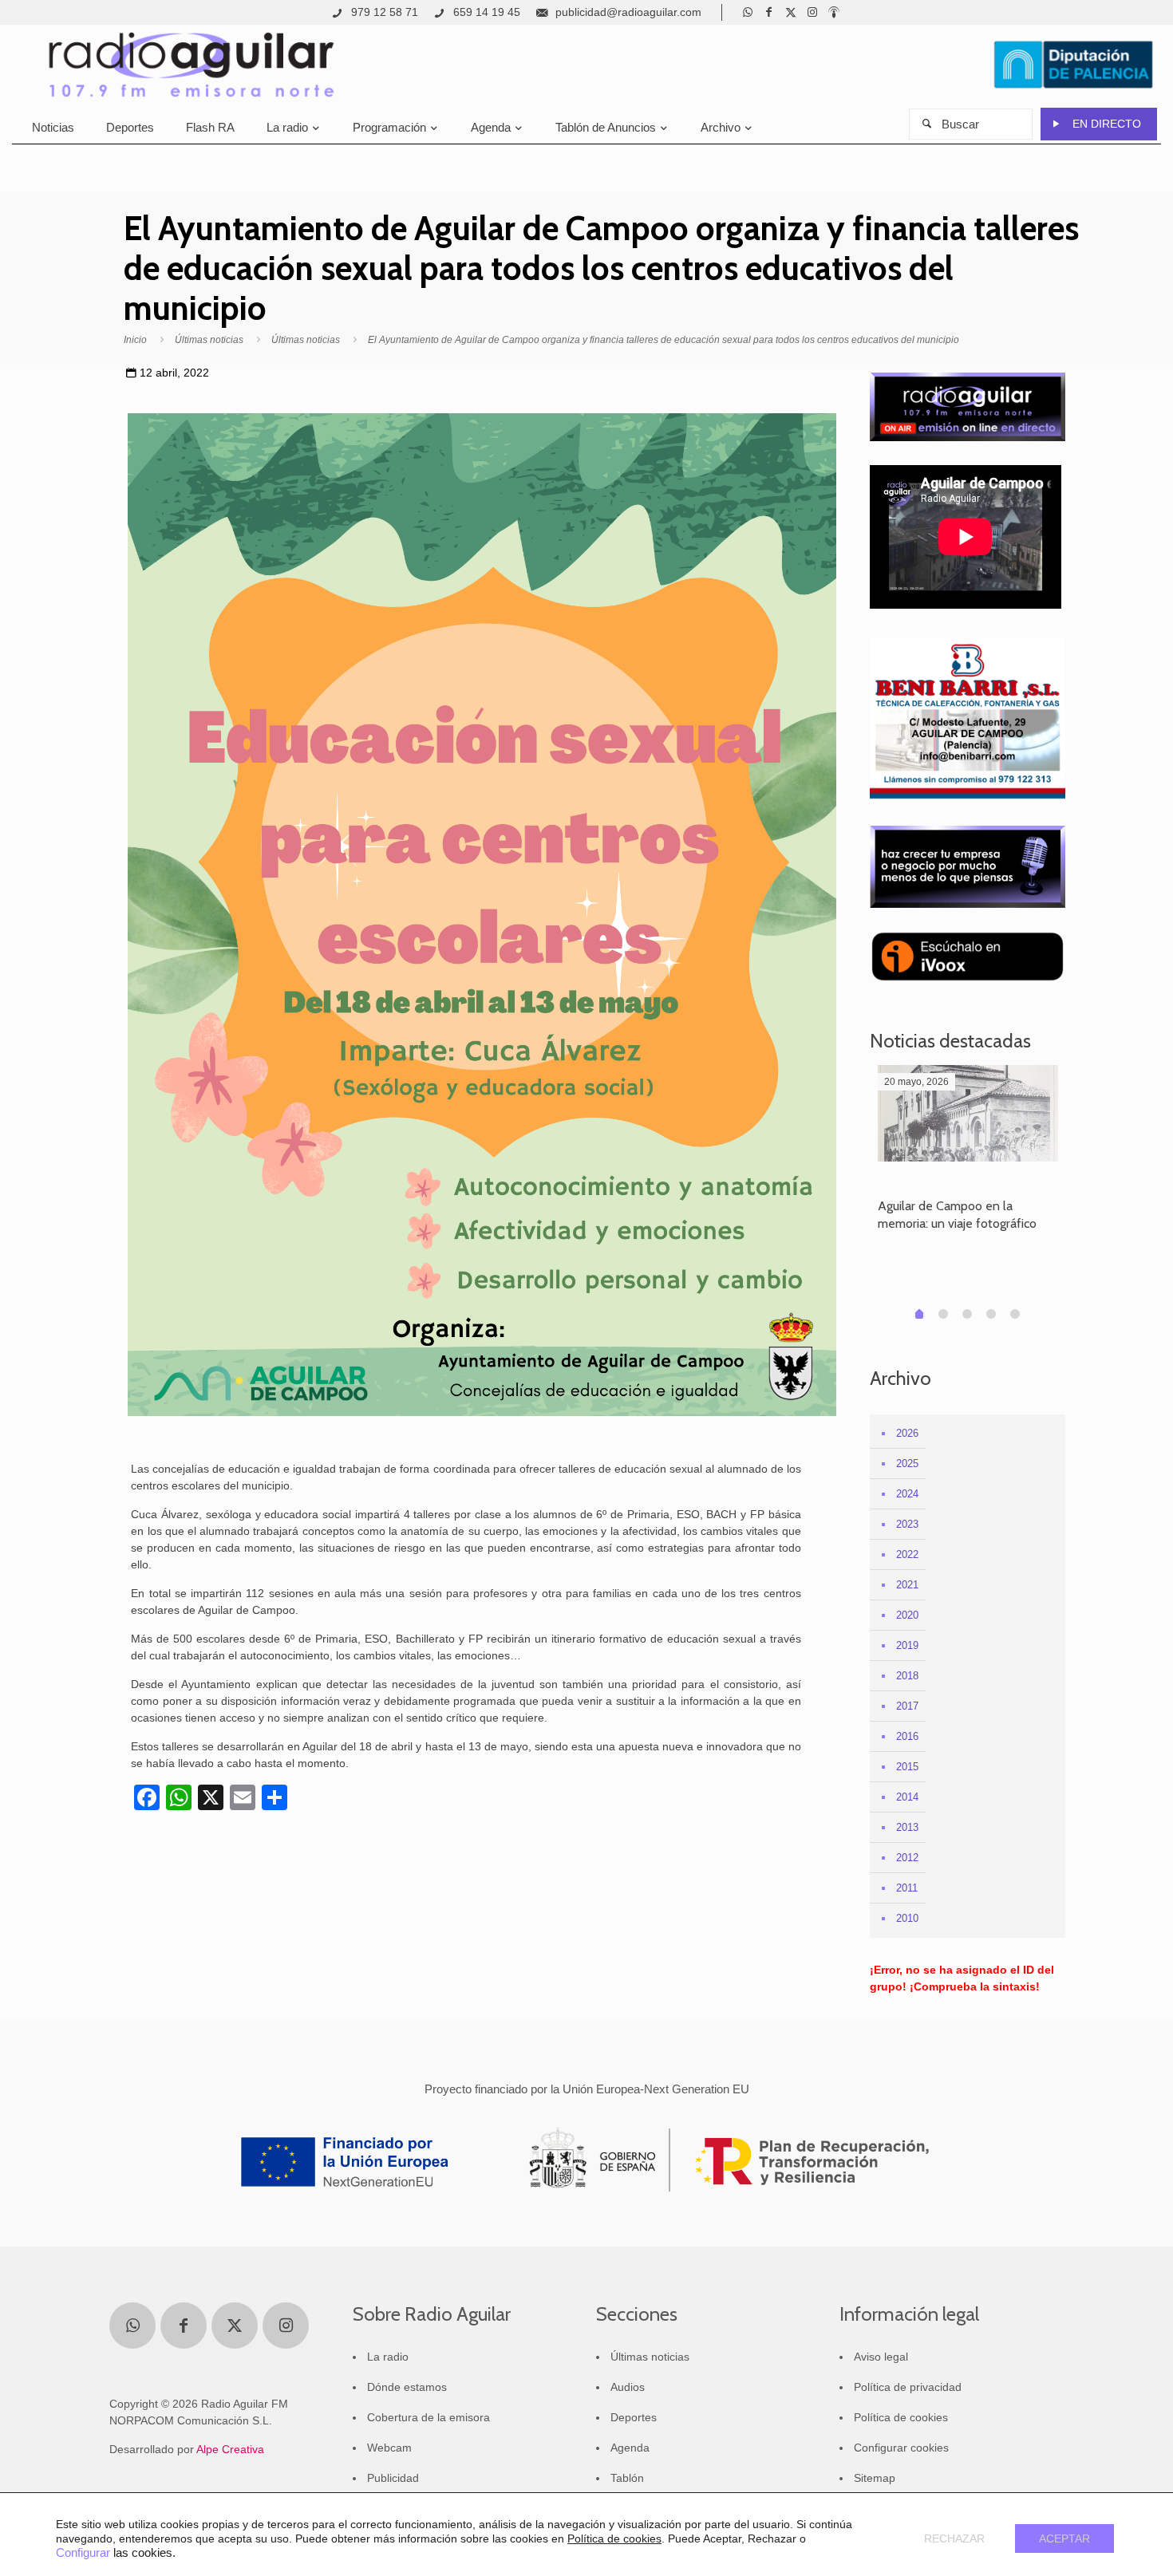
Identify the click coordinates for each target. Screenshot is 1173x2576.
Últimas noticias (209, 340)
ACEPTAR (1064, 2539)
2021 (907, 1585)
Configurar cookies (901, 2448)
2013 (907, 1827)
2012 (907, 1858)
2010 (907, 1918)
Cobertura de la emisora (429, 2417)
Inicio (135, 340)
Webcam (389, 2448)
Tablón (627, 2478)
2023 (907, 1524)
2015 (907, 1767)
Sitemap (875, 2478)
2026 (907, 1433)
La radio (388, 2357)
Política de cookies (901, 2417)
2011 (907, 1888)
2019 (907, 1645)
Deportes (634, 2417)
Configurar (83, 2553)
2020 (907, 1615)
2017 (907, 1706)
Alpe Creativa (230, 2449)
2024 (907, 1494)
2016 (907, 1736)
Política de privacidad (908, 2387)
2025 (907, 1464)
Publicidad (393, 2478)
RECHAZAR (954, 2539)
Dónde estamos (407, 2387)
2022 (907, 1554)
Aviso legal (881, 2357)
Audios (628, 2387)
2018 (907, 1676)
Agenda (630, 2448)
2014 (907, 1797)
